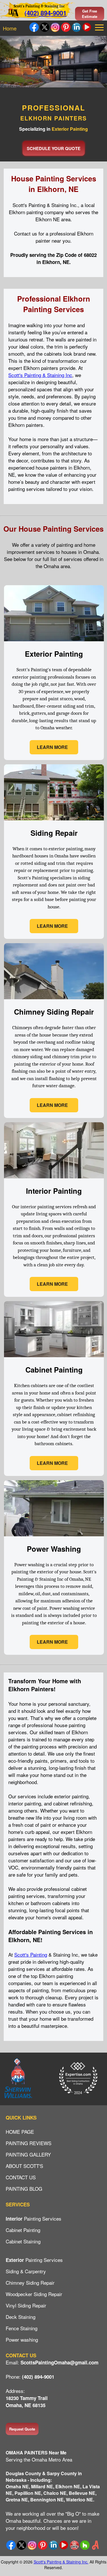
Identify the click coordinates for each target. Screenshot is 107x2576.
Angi (95, 2545)
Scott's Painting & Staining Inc (40, 375)
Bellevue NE (82, 2493)
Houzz (85, 2545)
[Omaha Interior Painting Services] (54, 1296)
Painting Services (34, 2218)
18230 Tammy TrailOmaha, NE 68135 (27, 2402)
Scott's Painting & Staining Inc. (61, 2562)
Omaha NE (17, 2486)
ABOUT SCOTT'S (24, 2166)
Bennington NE (47, 2500)
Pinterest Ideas (66, 27)
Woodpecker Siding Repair (34, 2294)
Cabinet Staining (23, 2241)
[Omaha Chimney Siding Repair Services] (54, 1117)
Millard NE (42, 2486)
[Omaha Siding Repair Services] (54, 938)
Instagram (55, 27)
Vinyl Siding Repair (26, 2305)
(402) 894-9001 (46, 13)
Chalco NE (55, 2493)
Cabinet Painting (23, 2230)
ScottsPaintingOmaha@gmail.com (59, 2362)
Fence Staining (22, 2328)
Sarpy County (62, 2473)
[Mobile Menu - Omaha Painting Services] (100, 27)
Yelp (74, 2545)
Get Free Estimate (90, 14)
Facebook (34, 27)
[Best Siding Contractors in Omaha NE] (78, 2079)
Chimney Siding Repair (30, 2283)
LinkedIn (76, 27)
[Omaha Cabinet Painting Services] (54, 1475)
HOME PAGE (20, 2132)
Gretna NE (17, 2500)
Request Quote (22, 2429)
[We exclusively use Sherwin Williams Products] (18, 2079)
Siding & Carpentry (26, 2271)
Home (10, 28)
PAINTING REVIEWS (29, 2143)
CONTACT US (21, 2177)
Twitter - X (45, 27)
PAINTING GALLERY (28, 2154)
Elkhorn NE (68, 2486)
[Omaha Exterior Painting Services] (54, 759)
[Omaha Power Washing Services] (54, 1654)
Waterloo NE (79, 2500)
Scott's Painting (31, 1954)
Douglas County (23, 2473)
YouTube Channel (87, 27)
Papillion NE (28, 2493)
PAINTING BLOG (24, 2189)
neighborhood (31, 2528)
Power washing (22, 2340)
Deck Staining (21, 2317)
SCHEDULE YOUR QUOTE (54, 148)
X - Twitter (22, 2545)
